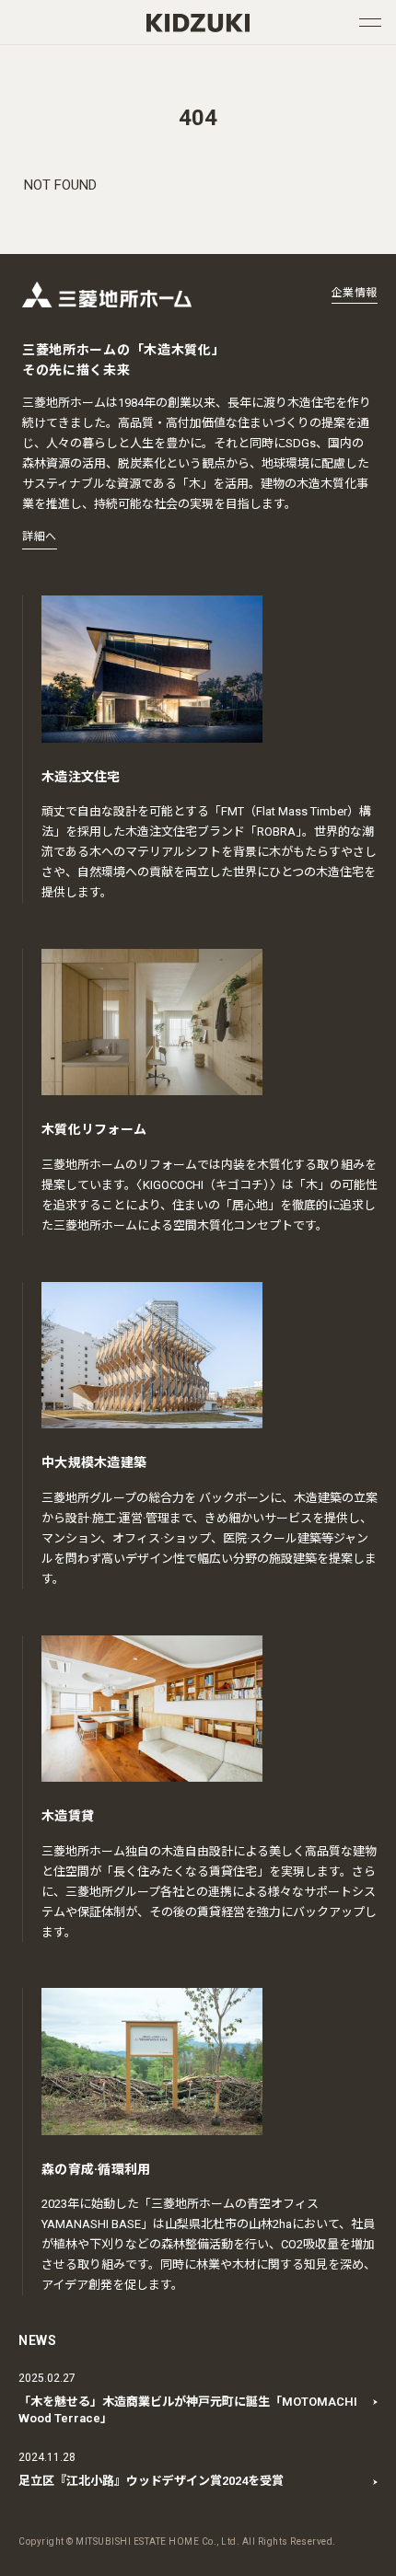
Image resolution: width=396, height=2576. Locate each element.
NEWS (38, 2340)
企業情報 (355, 293)
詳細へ (40, 537)
